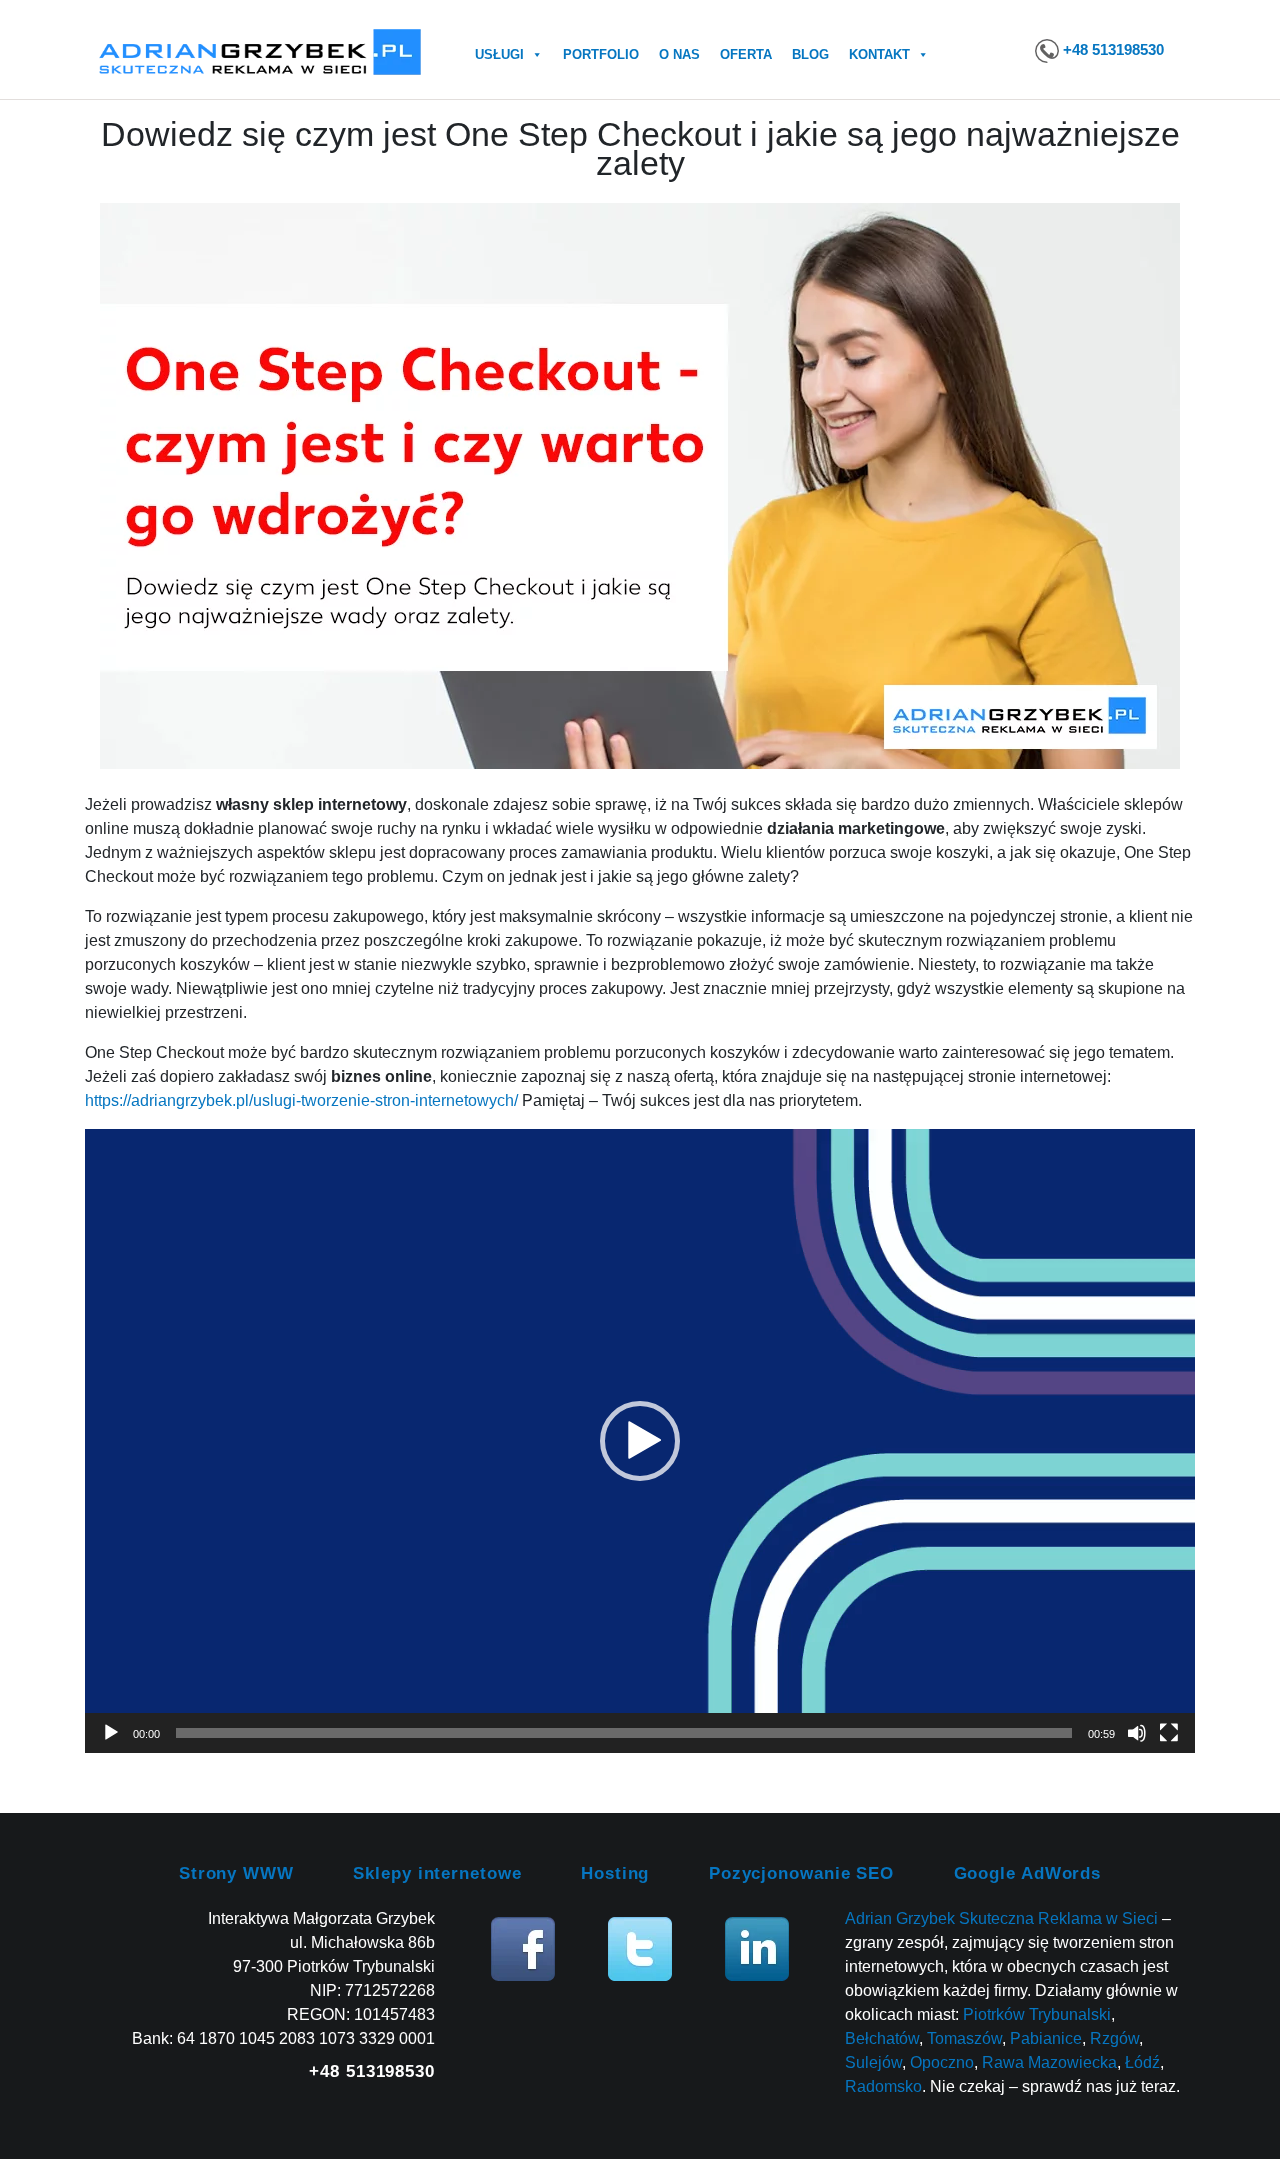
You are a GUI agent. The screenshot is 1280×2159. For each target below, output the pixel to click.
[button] (640, 1441)
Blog (810, 54)
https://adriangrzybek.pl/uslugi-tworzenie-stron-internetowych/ (301, 1100)
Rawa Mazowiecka (1049, 2062)
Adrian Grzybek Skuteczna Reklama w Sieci (1001, 1918)
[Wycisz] (1137, 1733)
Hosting (615, 1873)
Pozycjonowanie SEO (801, 1873)
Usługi (499, 54)
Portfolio (601, 54)
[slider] (624, 1733)
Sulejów (873, 2062)
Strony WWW (236, 1873)
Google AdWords (1028, 1873)
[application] (640, 1441)
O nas (679, 54)
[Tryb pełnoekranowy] (1169, 1733)
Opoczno (942, 2062)
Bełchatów (882, 2038)
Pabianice (1046, 2038)
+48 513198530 (1113, 49)
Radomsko (883, 2086)
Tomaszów (964, 2038)
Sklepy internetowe (437, 1873)
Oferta (746, 54)
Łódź (1142, 2062)
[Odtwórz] (111, 1733)
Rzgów (1114, 2038)
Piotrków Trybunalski (1037, 2014)
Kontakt (879, 54)
